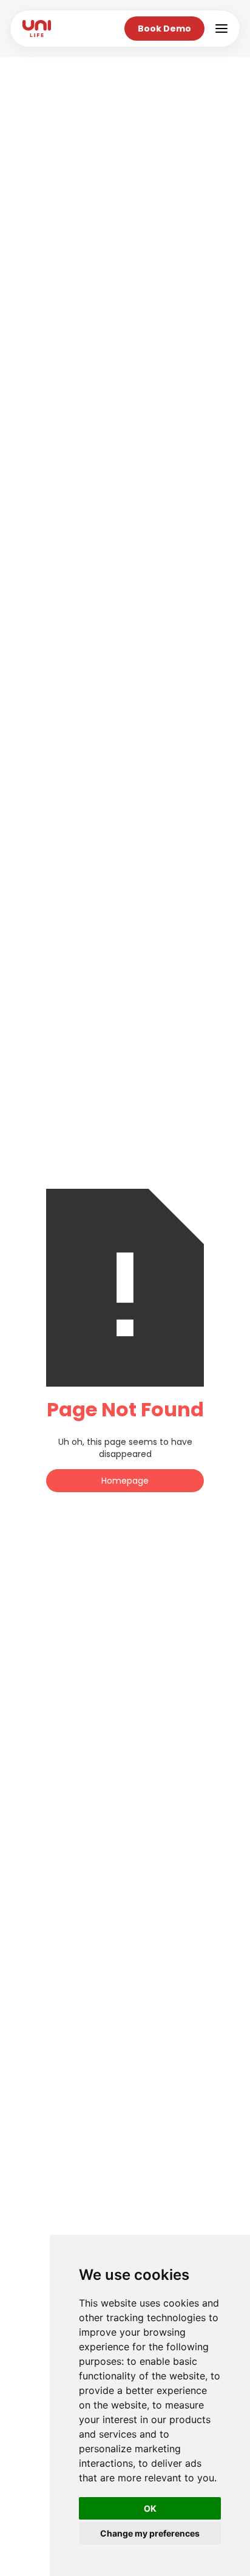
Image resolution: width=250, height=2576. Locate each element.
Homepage (125, 1481)
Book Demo (164, 29)
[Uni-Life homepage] (37, 29)
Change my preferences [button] (150, 2533)
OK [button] (150, 2508)
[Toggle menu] (221, 29)
